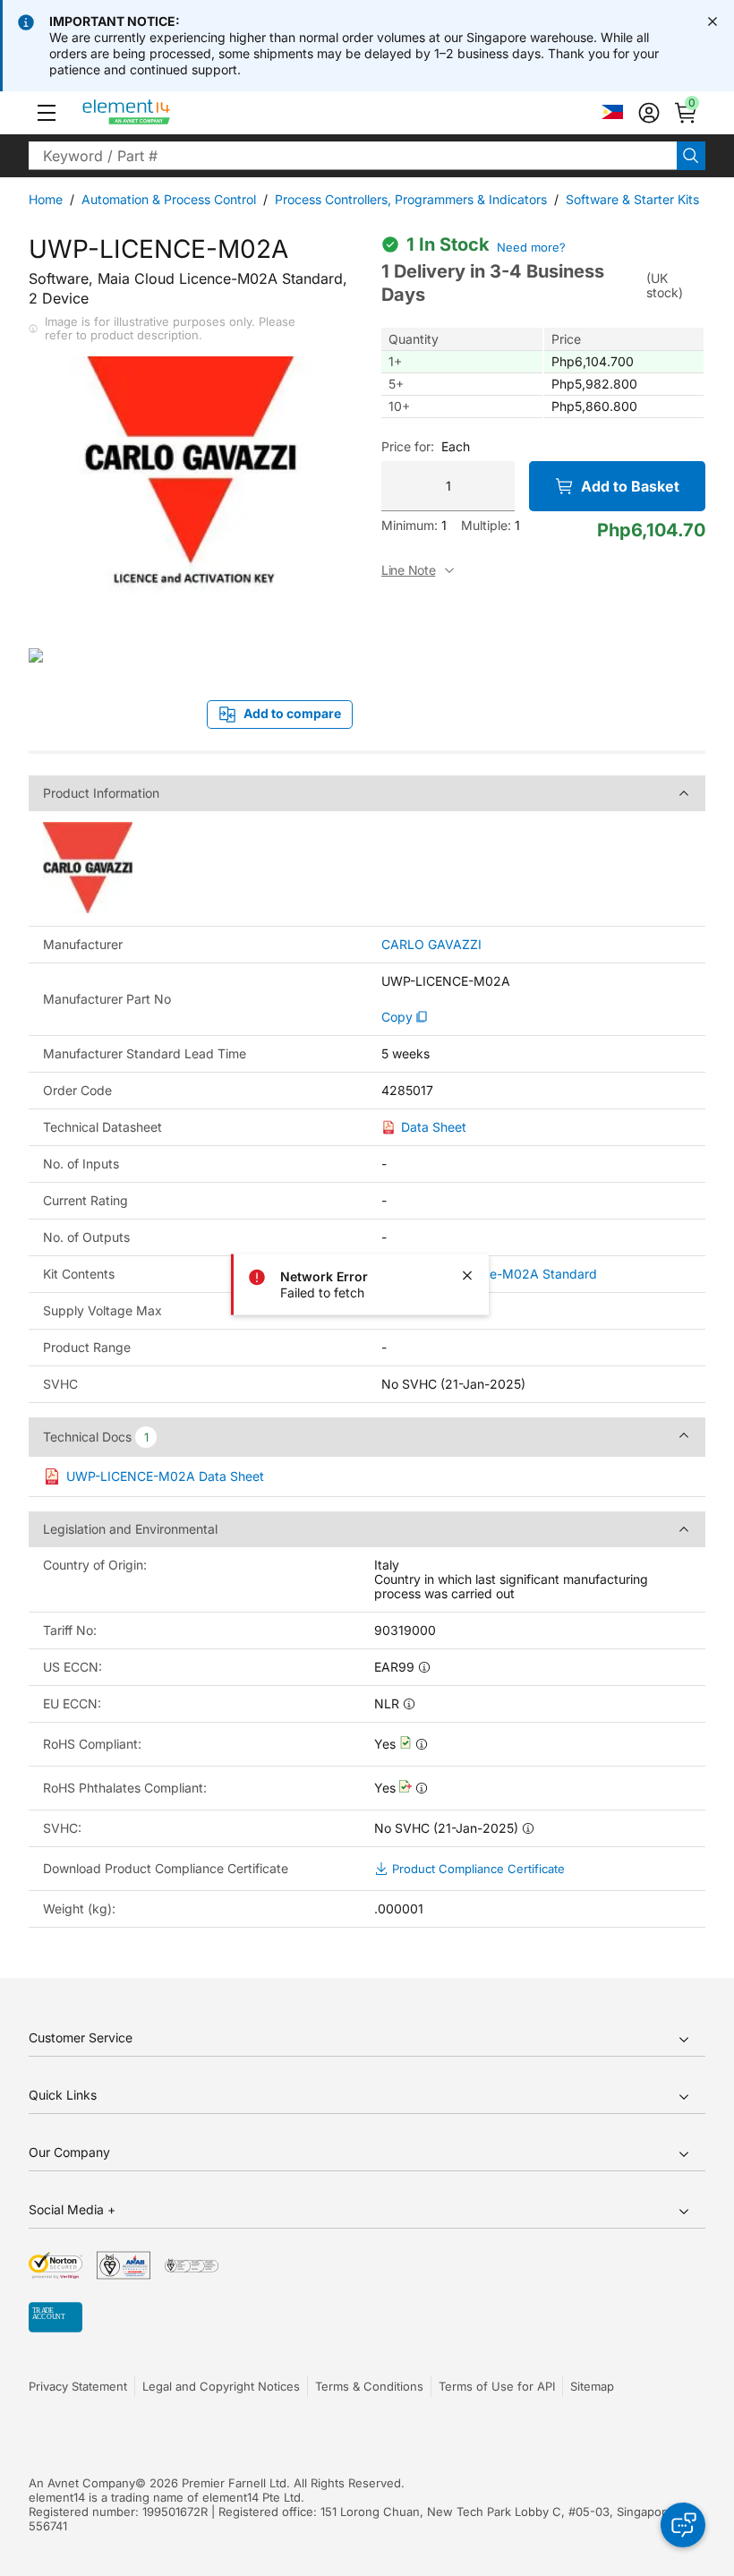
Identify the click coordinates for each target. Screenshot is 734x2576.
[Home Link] (160, 113)
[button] (47, 113)
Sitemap (592, 2386)
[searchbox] (353, 156)
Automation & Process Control (169, 199)
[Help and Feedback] (683, 2525)
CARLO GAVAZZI (431, 945)
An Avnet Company (82, 2483)
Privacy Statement (78, 2386)
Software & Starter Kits (632, 199)
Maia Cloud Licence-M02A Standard (489, 1274)
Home (46, 199)
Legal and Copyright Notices (221, 2386)
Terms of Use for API (497, 2386)
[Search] (691, 156)
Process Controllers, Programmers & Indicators (411, 199)
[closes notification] (713, 21)
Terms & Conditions (369, 2386)
